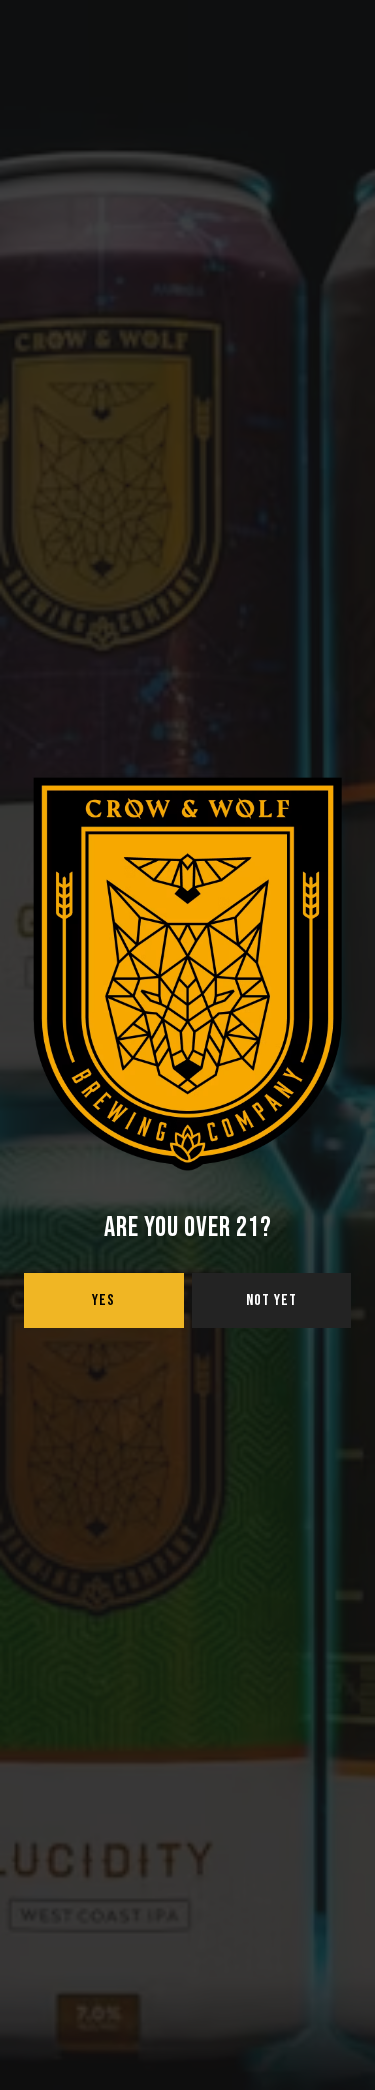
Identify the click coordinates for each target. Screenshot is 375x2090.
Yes (103, 1300)
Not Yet (271, 1300)
